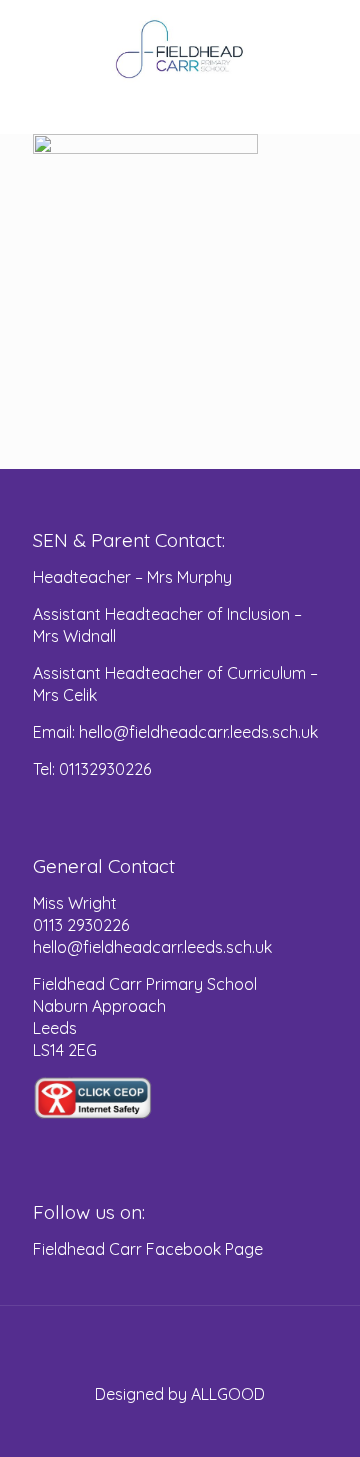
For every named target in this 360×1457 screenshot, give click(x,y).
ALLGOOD (228, 1394)
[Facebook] (180, 1426)
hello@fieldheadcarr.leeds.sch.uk (152, 947)
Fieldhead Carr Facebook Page (148, 1249)
